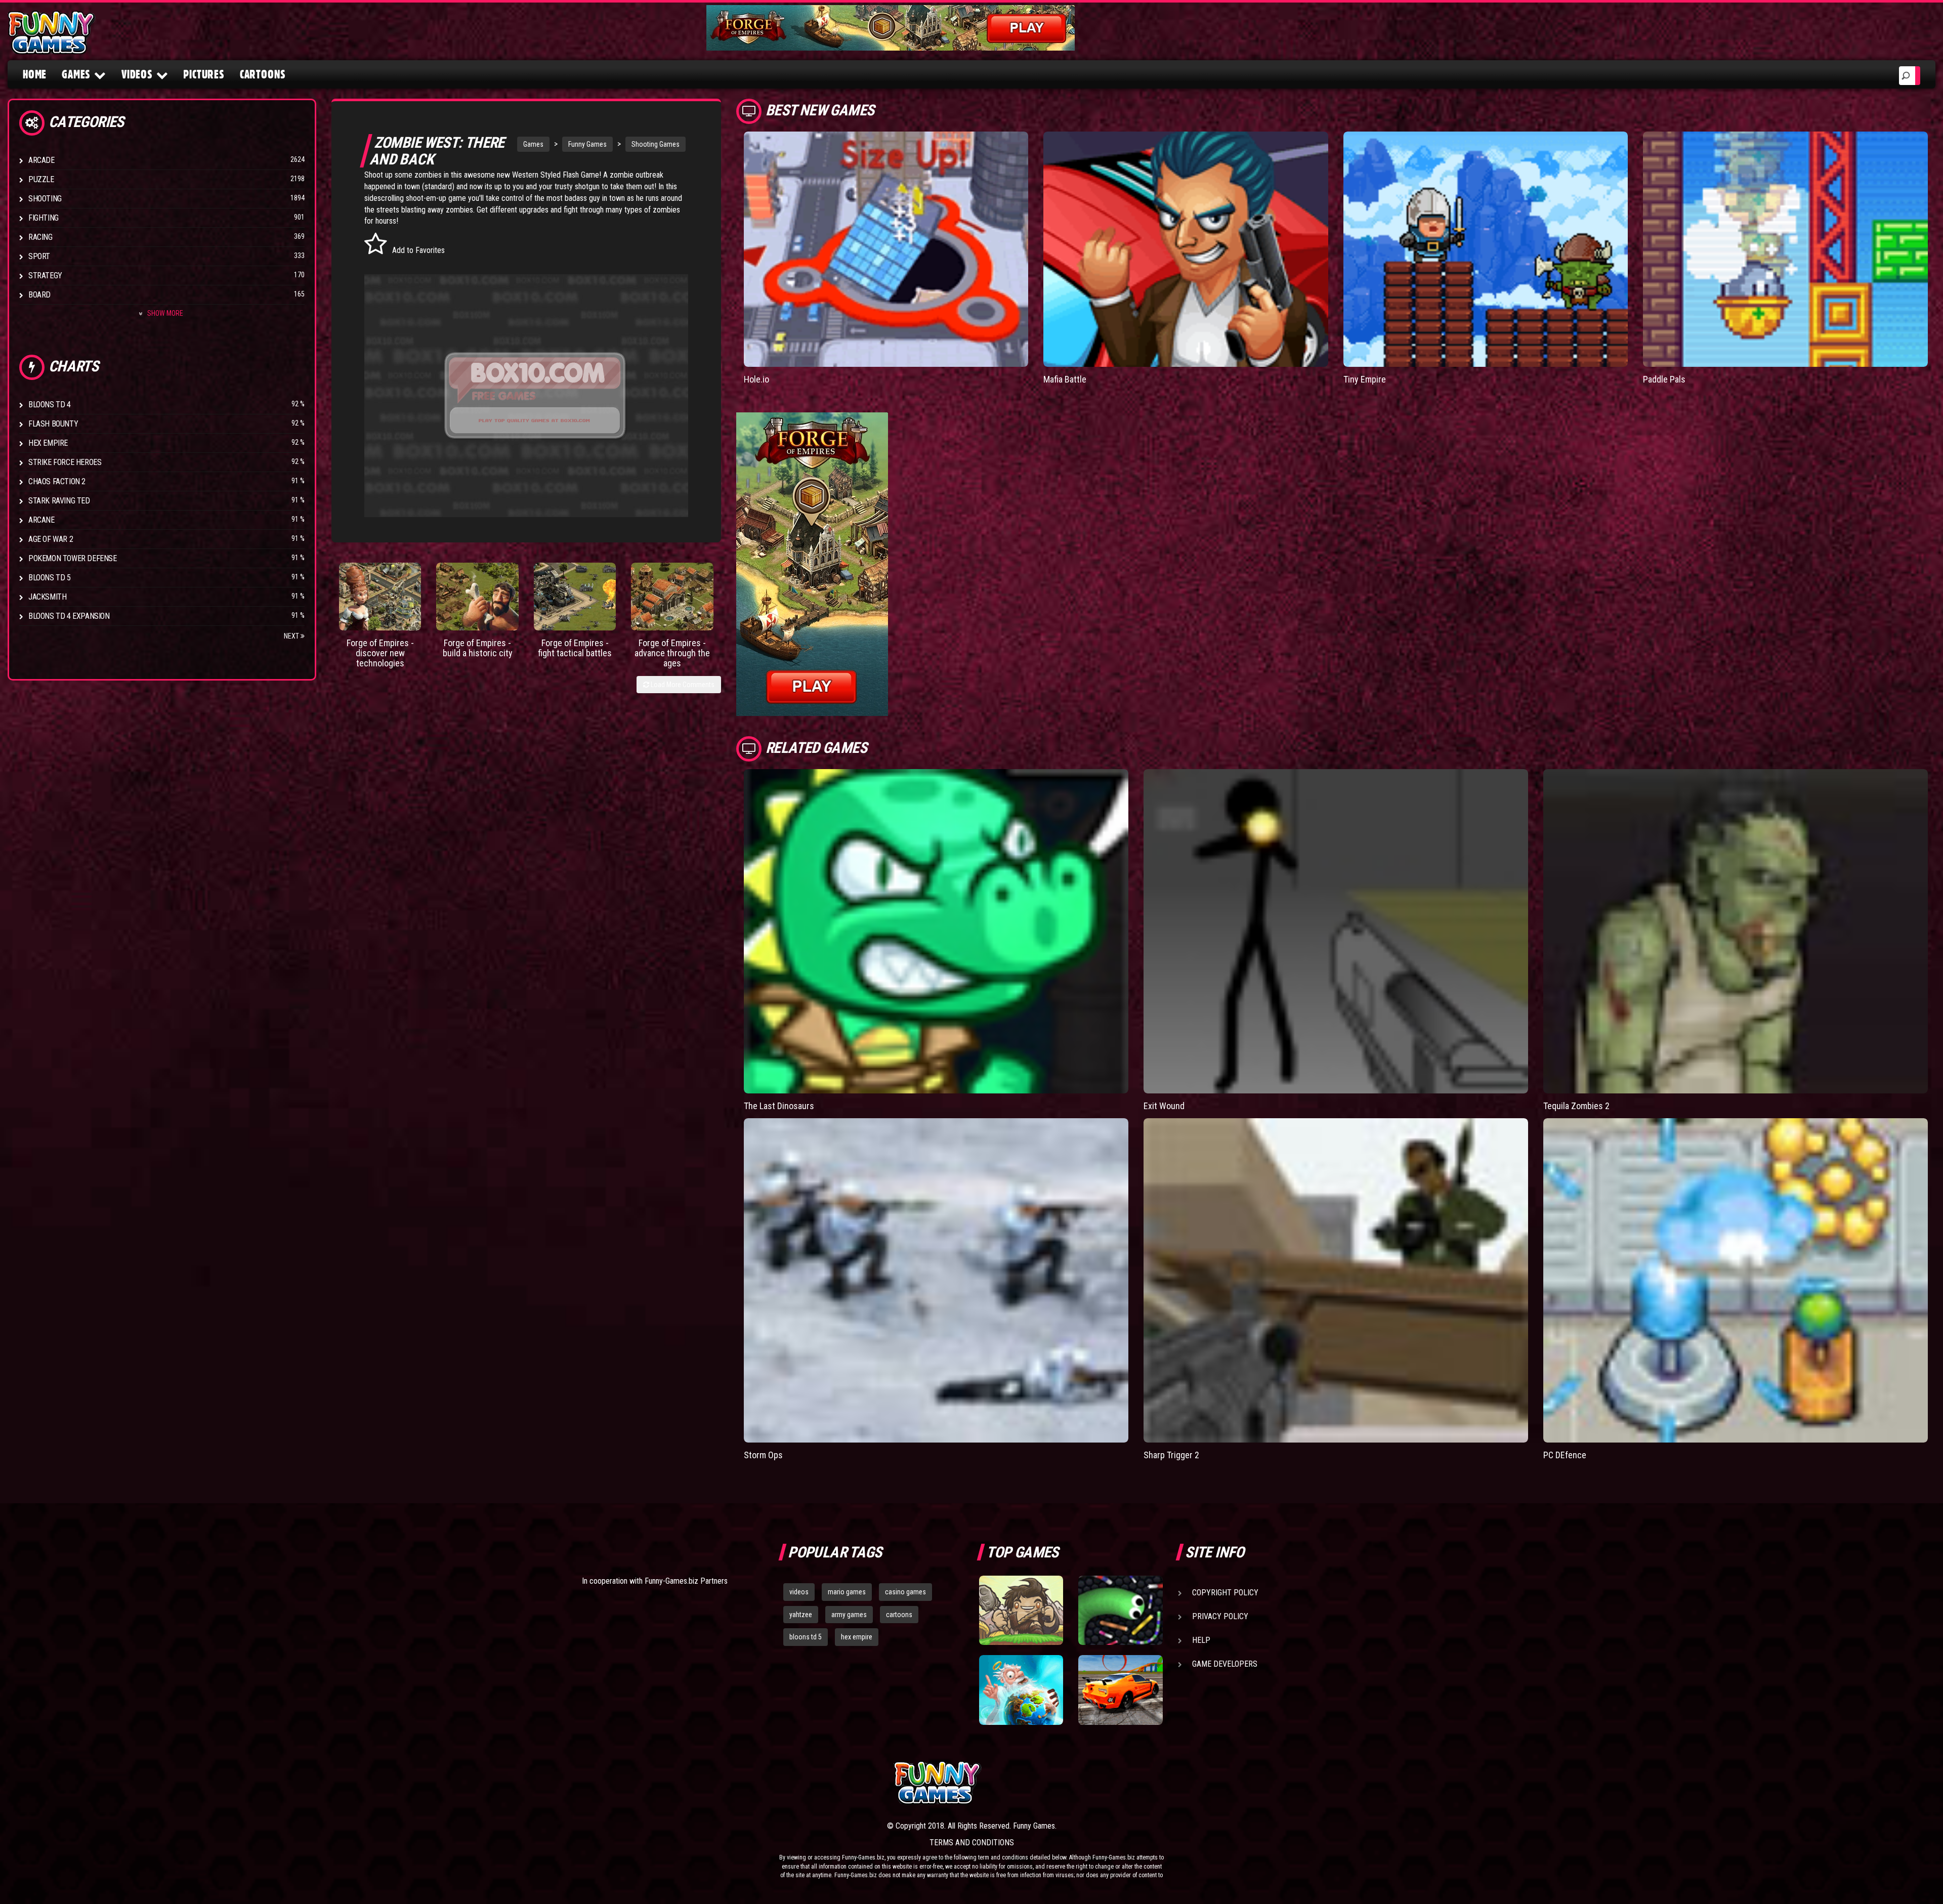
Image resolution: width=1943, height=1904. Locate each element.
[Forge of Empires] (380, 597)
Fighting (44, 218)
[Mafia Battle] (1186, 249)
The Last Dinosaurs (779, 1106)
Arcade (41, 160)
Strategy (45, 276)
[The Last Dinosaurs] (936, 931)
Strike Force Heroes (65, 462)
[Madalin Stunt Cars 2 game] (1120, 1690)
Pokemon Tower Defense (73, 558)
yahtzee (801, 1615)
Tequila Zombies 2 (1576, 1106)
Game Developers (1225, 1664)
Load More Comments (682, 685)
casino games (905, 1592)
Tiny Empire (1365, 379)
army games (849, 1615)
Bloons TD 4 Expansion (69, 616)
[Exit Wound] (1336, 931)
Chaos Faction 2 (57, 481)
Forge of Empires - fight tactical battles (575, 648)
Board (39, 295)
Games (533, 144)
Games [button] (76, 74)
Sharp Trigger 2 (1171, 1455)
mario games (847, 1592)
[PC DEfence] (1736, 1280)
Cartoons (263, 74)
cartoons (899, 1615)
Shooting (45, 199)
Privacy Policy (1220, 1616)
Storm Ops (763, 1455)
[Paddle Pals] (1785, 249)
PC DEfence (1565, 1455)
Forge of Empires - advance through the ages (672, 653)
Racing (40, 237)
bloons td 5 (806, 1637)
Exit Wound (1164, 1106)
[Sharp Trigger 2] (1336, 1280)
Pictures (204, 74)
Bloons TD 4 (50, 405)
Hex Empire (48, 443)
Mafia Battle (1065, 379)
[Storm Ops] (936, 1280)
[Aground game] (1021, 1611)
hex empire (857, 1637)
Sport (39, 256)
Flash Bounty (53, 424)
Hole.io (756, 379)
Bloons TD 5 (50, 578)
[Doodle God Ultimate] (1021, 1690)
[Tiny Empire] (1486, 249)
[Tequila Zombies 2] (1736, 931)
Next (292, 636)
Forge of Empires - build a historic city (478, 648)
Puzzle (41, 179)
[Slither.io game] (1120, 1611)
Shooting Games (656, 144)
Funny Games (587, 144)
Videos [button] (137, 74)
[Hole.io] (886, 249)
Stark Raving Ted (59, 501)
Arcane (41, 520)
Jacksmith (47, 597)
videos (799, 1592)
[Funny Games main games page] (1127, 1783)
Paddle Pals (1664, 379)
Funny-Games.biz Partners (686, 1581)
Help (1201, 1640)
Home (35, 74)
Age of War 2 (51, 539)
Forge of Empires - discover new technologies (380, 653)
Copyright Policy (1225, 1593)
